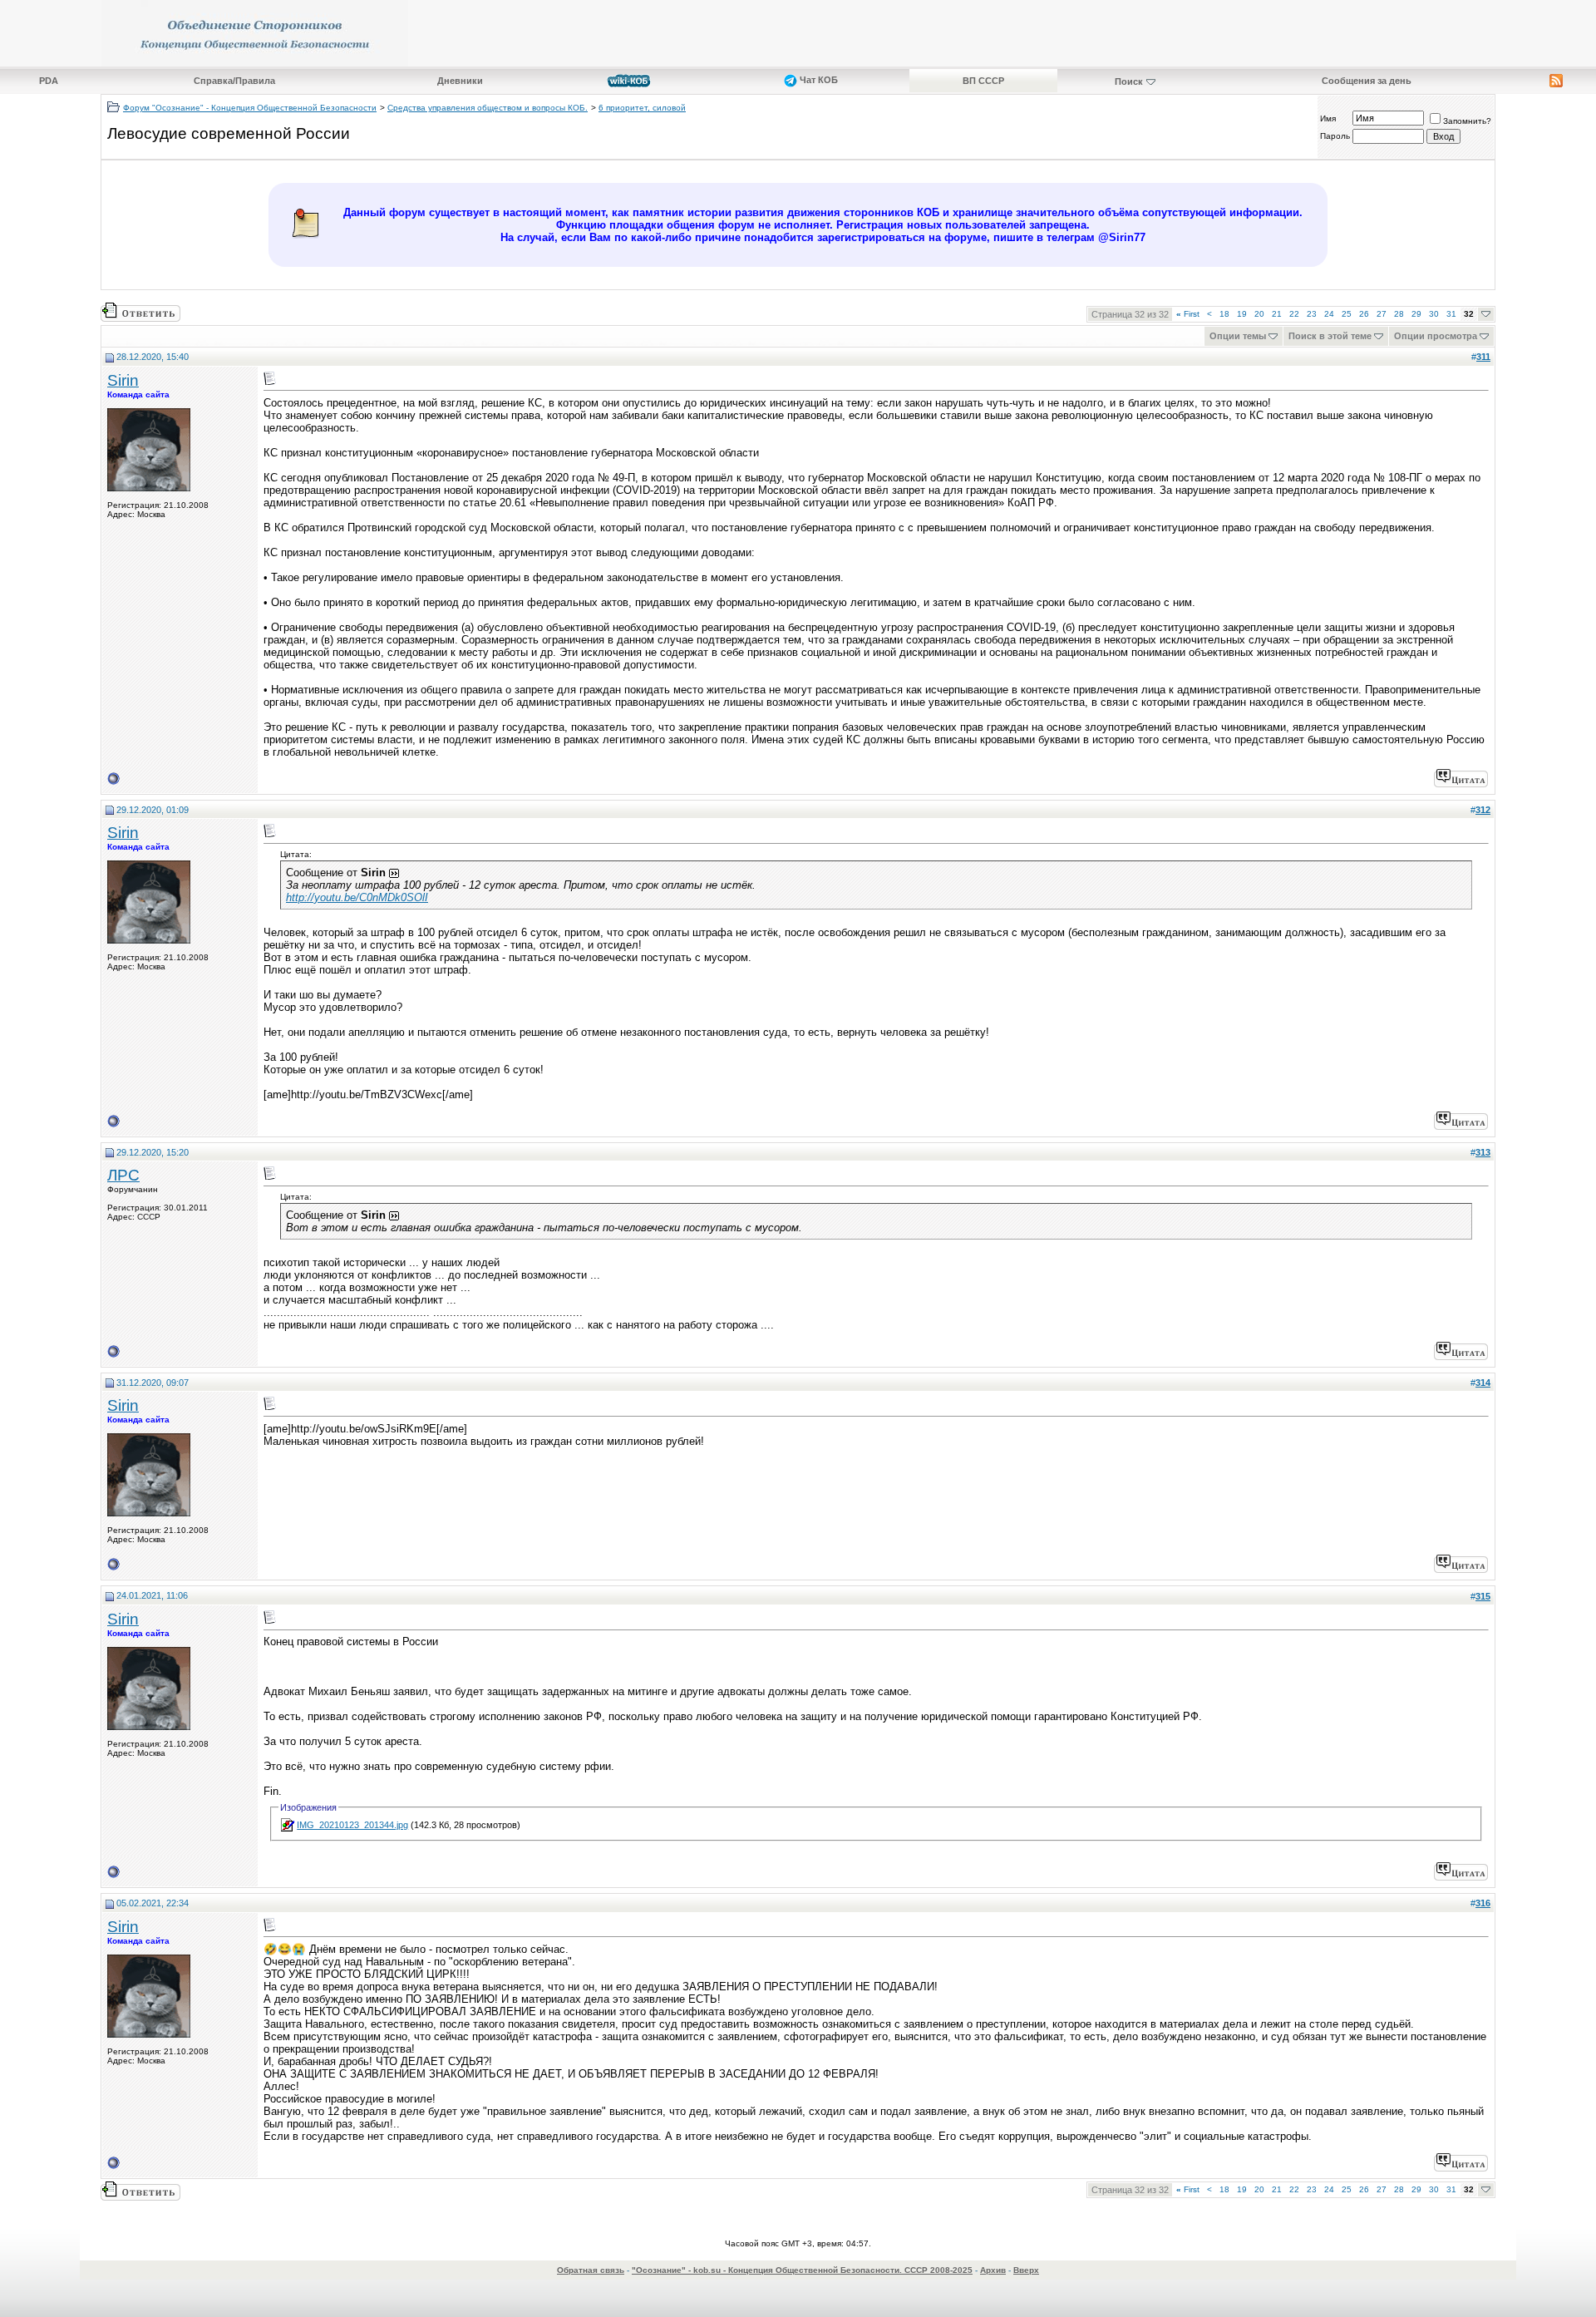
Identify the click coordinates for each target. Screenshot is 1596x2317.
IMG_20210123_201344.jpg (352, 1825)
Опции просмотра (1436, 336)
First (1188, 314)
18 (1224, 314)
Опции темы (1238, 336)
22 (1294, 314)
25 (1347, 314)
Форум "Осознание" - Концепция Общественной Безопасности (250, 108)
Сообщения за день (1367, 81)
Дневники (460, 81)
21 (1277, 314)
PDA (49, 81)
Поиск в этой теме (1330, 336)
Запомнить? (1467, 121)
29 (1416, 314)
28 (1399, 314)
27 (1382, 314)
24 (1329, 314)
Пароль (1335, 136)
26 (1364, 314)
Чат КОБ (818, 80)
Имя (1328, 118)
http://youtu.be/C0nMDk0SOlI (357, 897)
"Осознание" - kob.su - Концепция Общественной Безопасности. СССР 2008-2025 (802, 2270)
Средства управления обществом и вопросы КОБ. (488, 108)
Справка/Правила (234, 81)
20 (1259, 314)
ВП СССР (983, 81)
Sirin (123, 380)
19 (1242, 314)
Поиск (1129, 81)
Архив (993, 2270)
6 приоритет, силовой (642, 108)
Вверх (1026, 2270)
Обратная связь (591, 2270)
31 (1451, 314)
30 (1434, 314)
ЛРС (123, 1175)
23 (1312, 314)
